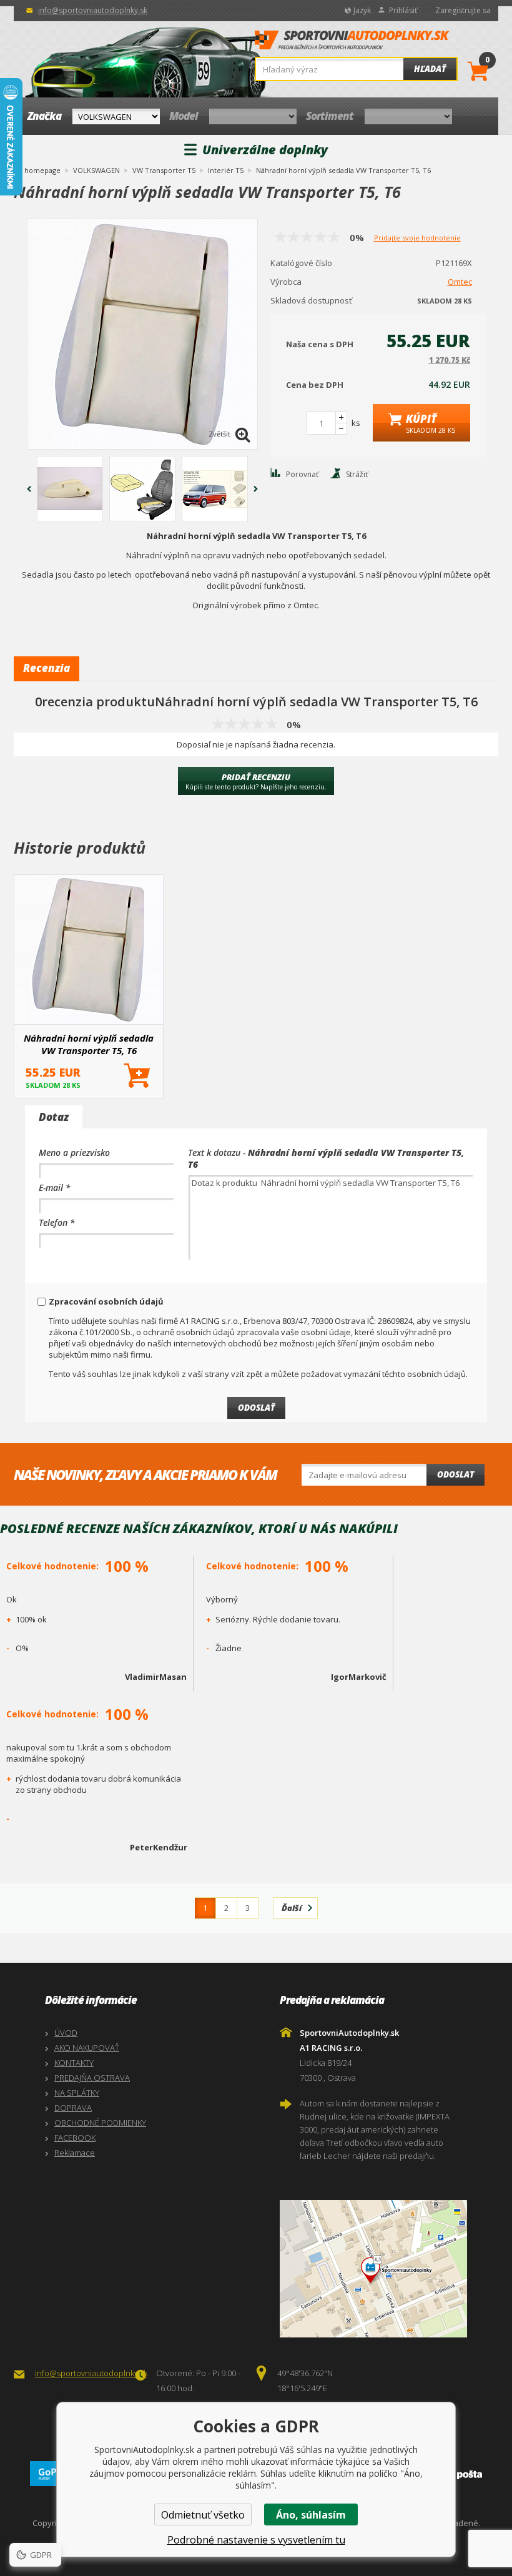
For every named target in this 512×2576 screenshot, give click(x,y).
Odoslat (455, 1474)
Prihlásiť (403, 10)
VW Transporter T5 (164, 170)
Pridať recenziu (256, 781)
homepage (42, 169)
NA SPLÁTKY (77, 2093)
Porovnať (302, 474)
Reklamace (75, 2153)
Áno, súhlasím (311, 2515)
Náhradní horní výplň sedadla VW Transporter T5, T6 (89, 1044)
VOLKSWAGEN (96, 170)
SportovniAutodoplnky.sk (352, 44)
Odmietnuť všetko (203, 2515)
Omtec (460, 282)
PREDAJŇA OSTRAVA (92, 2078)
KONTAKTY (74, 2063)
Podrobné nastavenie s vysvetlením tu (256, 2540)
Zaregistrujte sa (463, 10)
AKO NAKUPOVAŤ (87, 2048)
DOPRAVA (73, 2108)
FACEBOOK (75, 2138)
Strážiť (357, 474)
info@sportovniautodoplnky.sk (93, 10)
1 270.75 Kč (450, 360)
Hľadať (430, 69)
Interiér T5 (226, 170)
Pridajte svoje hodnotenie (417, 238)
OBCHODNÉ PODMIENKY (100, 2123)
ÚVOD (66, 2033)
